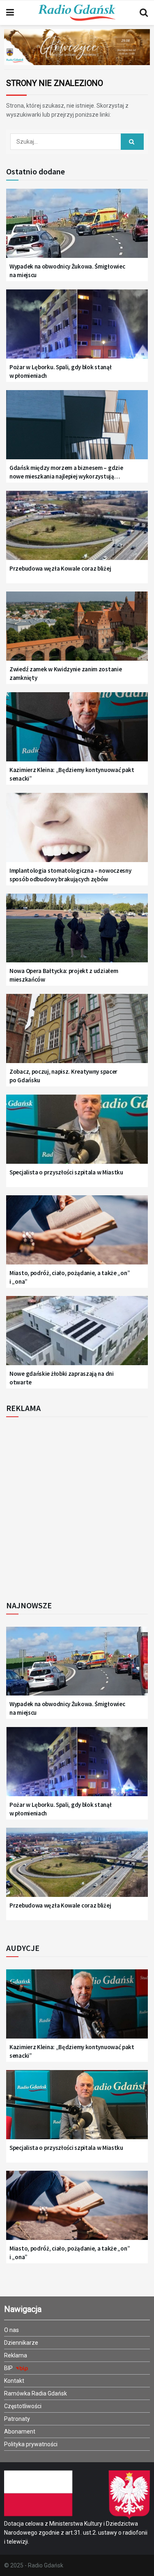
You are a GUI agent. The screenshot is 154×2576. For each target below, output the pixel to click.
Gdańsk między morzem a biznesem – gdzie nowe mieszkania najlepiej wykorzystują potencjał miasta (66, 472)
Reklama (16, 2355)
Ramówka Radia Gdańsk (36, 2393)
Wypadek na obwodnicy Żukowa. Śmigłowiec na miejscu (67, 271)
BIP (9, 2368)
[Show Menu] (10, 13)
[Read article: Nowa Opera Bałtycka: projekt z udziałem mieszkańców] (77, 933)
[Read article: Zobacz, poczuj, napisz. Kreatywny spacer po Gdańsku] (77, 1033)
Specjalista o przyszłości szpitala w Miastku (66, 1172)
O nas (11, 2330)
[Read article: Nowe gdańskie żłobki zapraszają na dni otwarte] (77, 1335)
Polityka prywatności (31, 2444)
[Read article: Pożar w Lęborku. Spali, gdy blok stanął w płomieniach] (77, 329)
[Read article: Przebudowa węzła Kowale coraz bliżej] (77, 530)
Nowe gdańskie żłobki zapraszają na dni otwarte (62, 1378)
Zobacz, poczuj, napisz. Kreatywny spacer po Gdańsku (63, 1076)
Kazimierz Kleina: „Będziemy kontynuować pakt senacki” (72, 774)
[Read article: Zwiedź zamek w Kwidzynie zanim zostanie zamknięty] (77, 631)
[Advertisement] (77, 1506)
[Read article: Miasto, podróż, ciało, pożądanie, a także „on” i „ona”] (77, 1235)
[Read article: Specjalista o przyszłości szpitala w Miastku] (77, 1134)
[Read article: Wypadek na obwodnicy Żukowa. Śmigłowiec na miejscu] (77, 228)
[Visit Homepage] (77, 13)
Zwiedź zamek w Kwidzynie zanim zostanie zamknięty (66, 673)
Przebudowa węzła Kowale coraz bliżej (60, 568)
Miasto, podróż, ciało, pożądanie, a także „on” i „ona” (70, 1277)
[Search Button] (144, 13)
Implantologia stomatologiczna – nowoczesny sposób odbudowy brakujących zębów (70, 875)
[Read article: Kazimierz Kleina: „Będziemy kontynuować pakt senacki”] (77, 732)
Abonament (20, 2432)
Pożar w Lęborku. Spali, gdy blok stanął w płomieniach (60, 371)
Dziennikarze (21, 2343)
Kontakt (14, 2381)
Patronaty (17, 2419)
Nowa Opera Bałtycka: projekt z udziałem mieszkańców (64, 975)
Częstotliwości (23, 2406)
